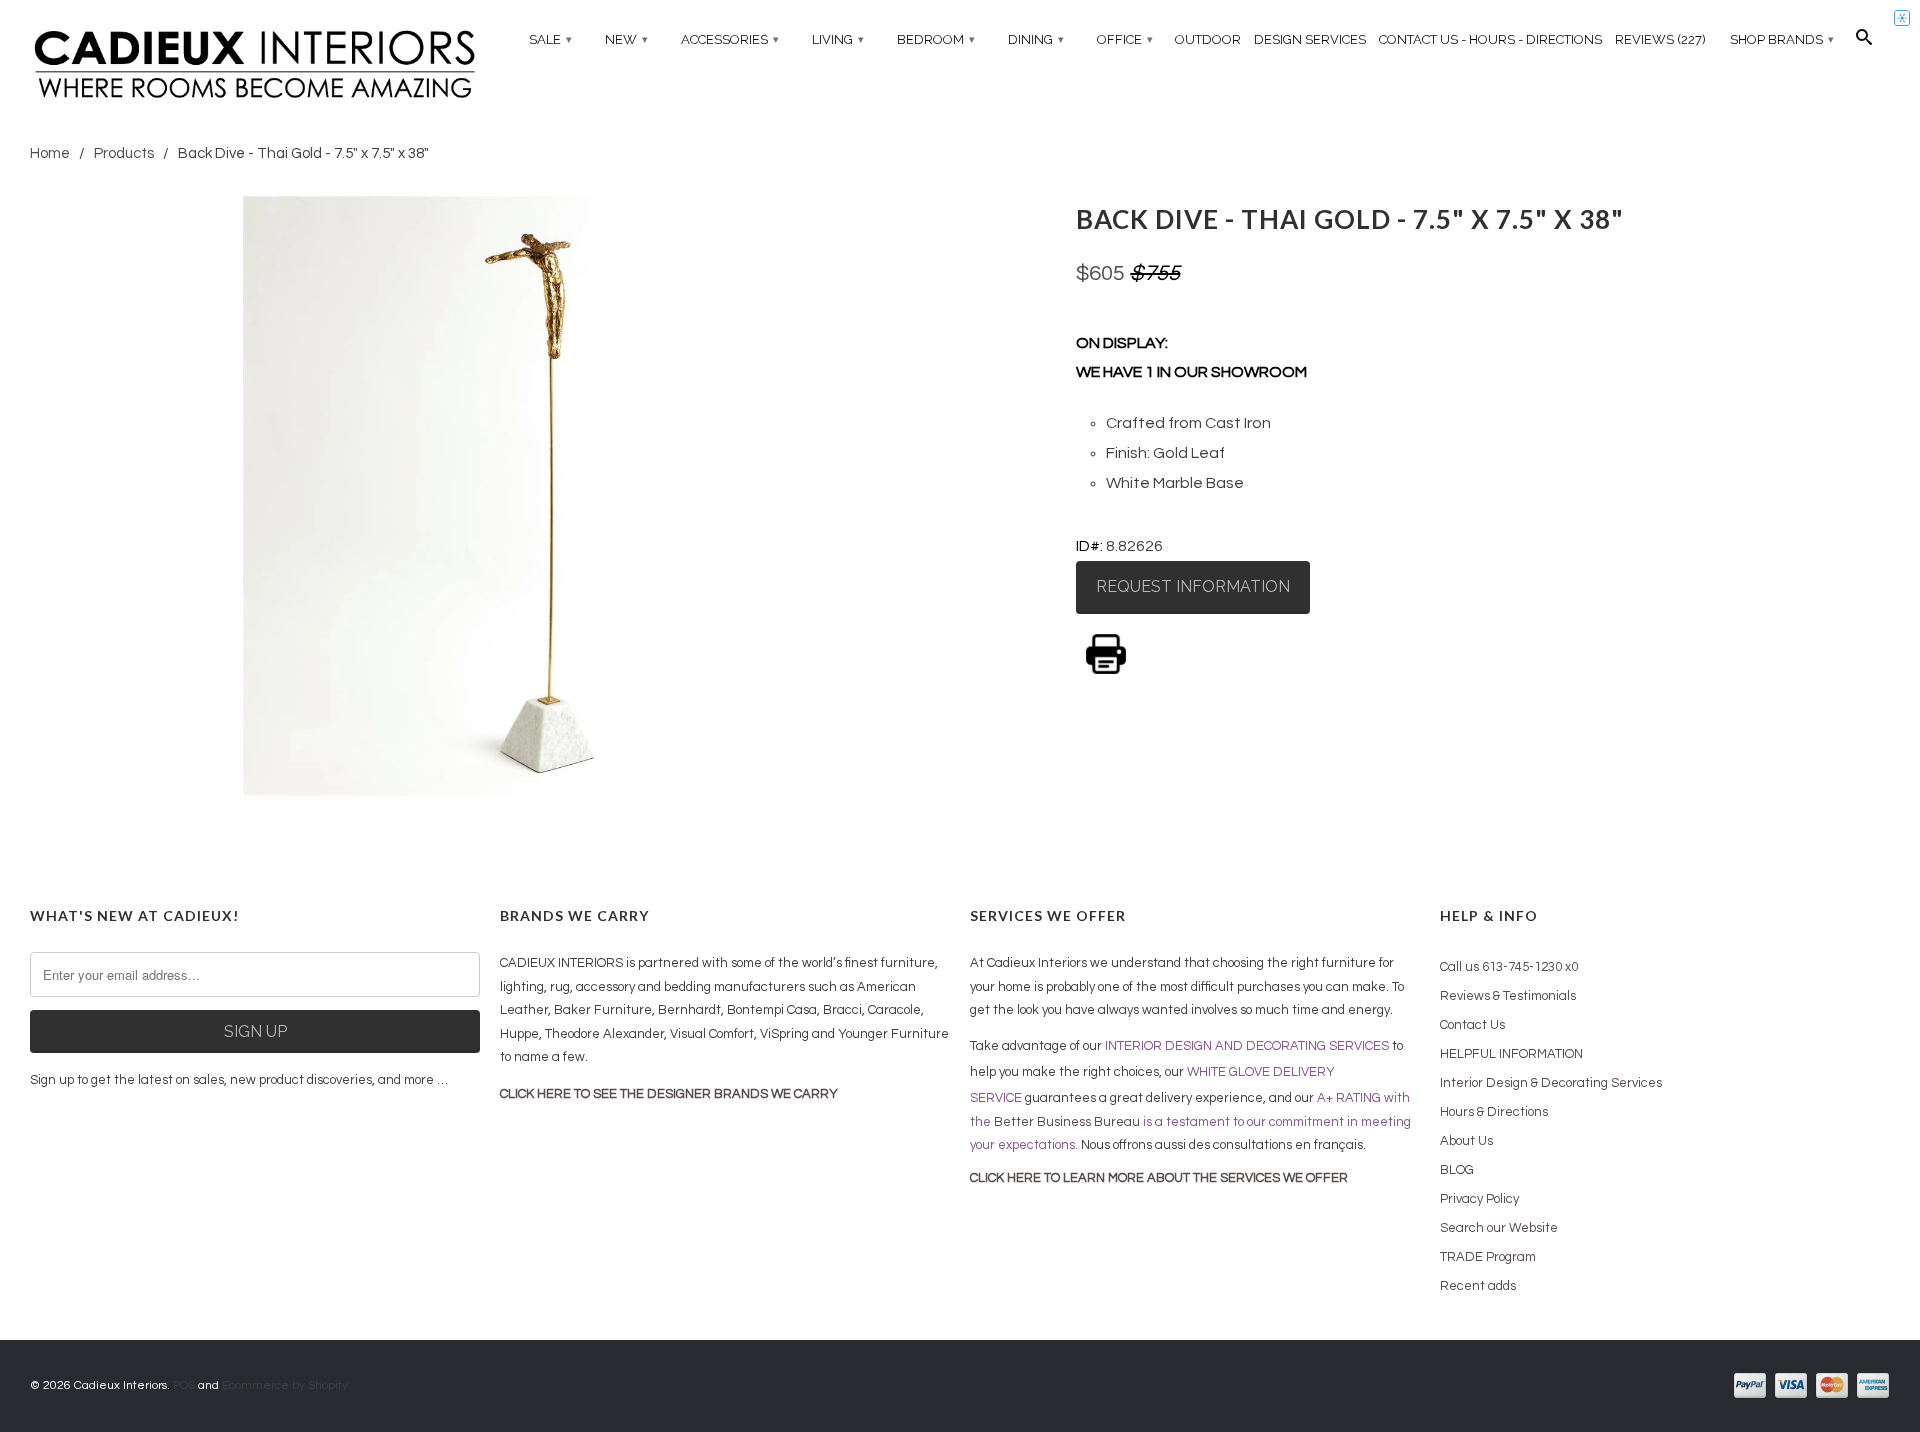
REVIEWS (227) (1660, 39)
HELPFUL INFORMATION (1511, 1054)
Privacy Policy (1479, 1199)
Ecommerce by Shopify (285, 1385)
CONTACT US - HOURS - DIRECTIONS (1490, 39)
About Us (1466, 1141)
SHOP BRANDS (1782, 39)
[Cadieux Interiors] (255, 66)
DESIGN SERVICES (1310, 39)
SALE (550, 39)
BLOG (1457, 1170)
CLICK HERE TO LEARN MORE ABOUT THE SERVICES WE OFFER (1159, 1178)
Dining (1036, 39)
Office (1125, 39)
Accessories (730, 39)
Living (838, 39)
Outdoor (1208, 39)
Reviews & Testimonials (1508, 996)
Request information (1193, 586)
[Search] (1864, 42)
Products (124, 153)
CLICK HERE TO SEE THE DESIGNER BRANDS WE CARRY (669, 1094)
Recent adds (1478, 1286)
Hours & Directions (1494, 1112)
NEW (626, 39)
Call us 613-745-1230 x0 (1509, 967)
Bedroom (936, 39)
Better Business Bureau (1067, 1122)
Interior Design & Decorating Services (1551, 1083)
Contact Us (1472, 1025)
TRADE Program (1488, 1257)
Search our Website (1499, 1228)
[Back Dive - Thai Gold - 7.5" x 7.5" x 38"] (543, 496)
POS (184, 1385)
